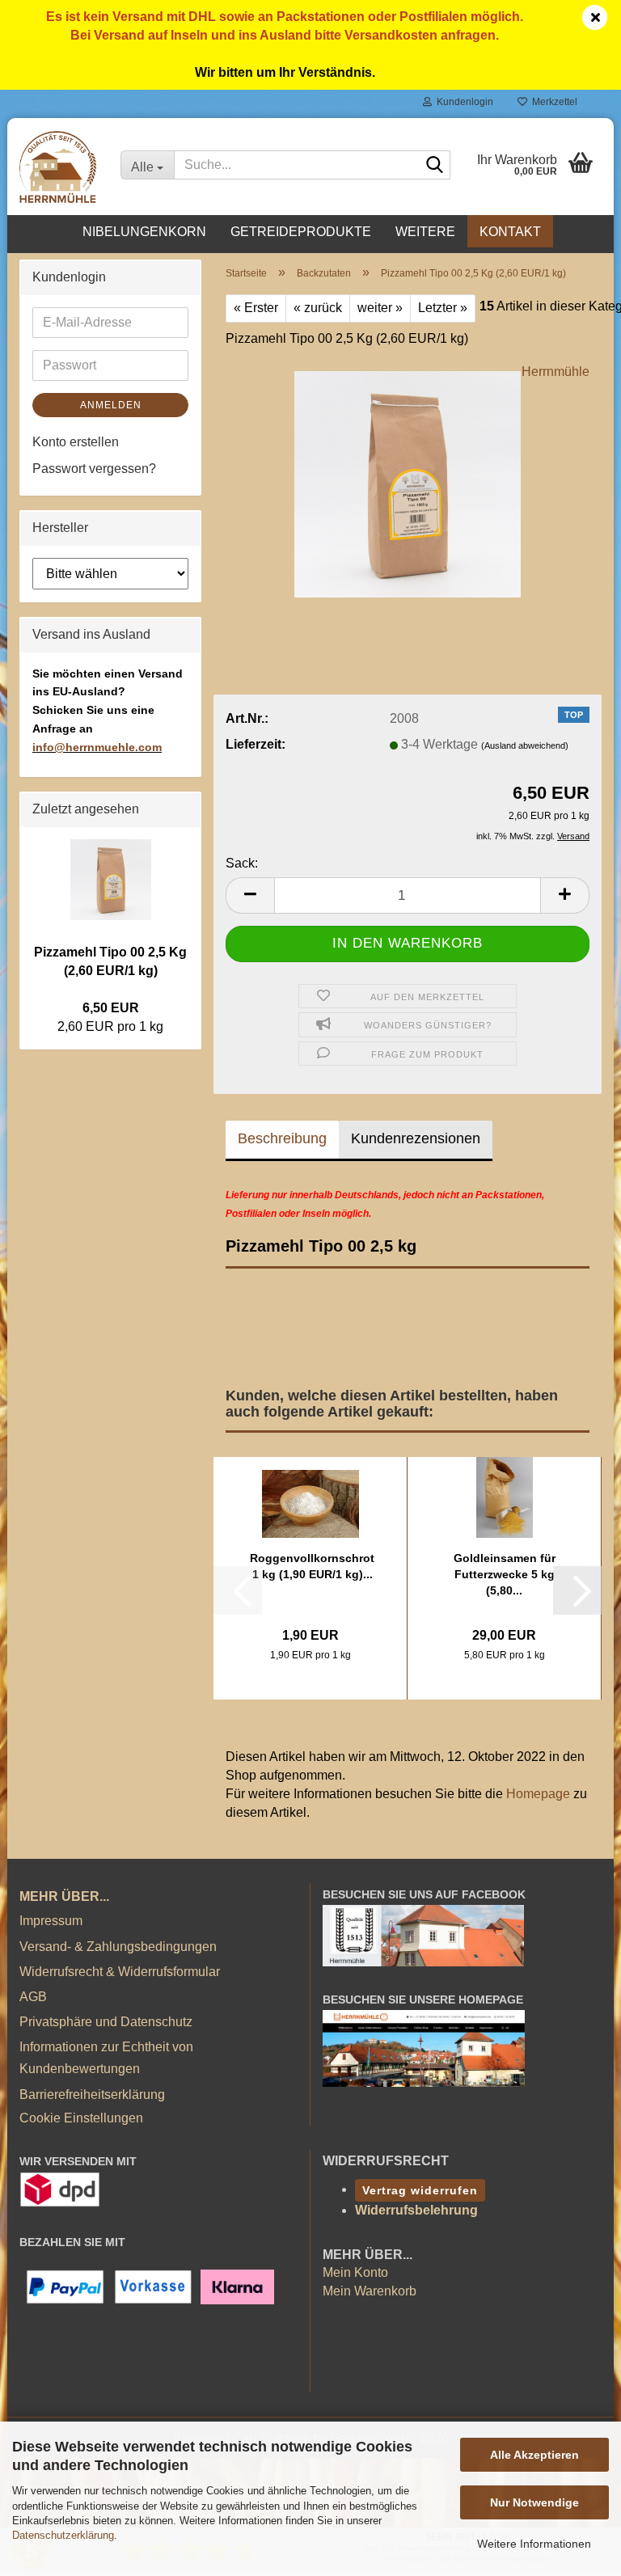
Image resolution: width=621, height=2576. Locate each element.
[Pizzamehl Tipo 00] (408, 483)
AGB (33, 1997)
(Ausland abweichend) (525, 745)
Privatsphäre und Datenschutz (106, 2022)
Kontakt (510, 232)
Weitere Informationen (534, 2544)
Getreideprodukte (301, 232)
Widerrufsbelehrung (416, 2210)
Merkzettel (552, 102)
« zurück (318, 308)
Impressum (51, 1921)
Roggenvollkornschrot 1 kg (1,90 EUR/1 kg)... (312, 1566)
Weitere (425, 232)
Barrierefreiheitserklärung (92, 2095)
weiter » (380, 308)
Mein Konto (355, 2272)
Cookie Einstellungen (81, 2118)
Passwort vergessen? (94, 469)
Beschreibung (282, 1138)
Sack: (242, 863)
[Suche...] (435, 166)
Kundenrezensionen (416, 1138)
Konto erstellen (76, 442)
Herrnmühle (556, 372)
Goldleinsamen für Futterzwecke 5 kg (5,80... (505, 1574)
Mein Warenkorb (370, 2291)
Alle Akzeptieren (534, 2455)
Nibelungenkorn (144, 232)
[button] (250, 895)
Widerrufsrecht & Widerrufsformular (120, 1972)
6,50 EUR (111, 1008)
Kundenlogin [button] (463, 102)
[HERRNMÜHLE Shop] (58, 167)
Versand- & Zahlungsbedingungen (118, 1947)
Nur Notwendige (534, 2502)
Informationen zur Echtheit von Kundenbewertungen (106, 2058)
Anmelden (111, 405)
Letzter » (443, 308)
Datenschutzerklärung (63, 2535)
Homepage (538, 1794)
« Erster (256, 308)
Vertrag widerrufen (420, 2190)
